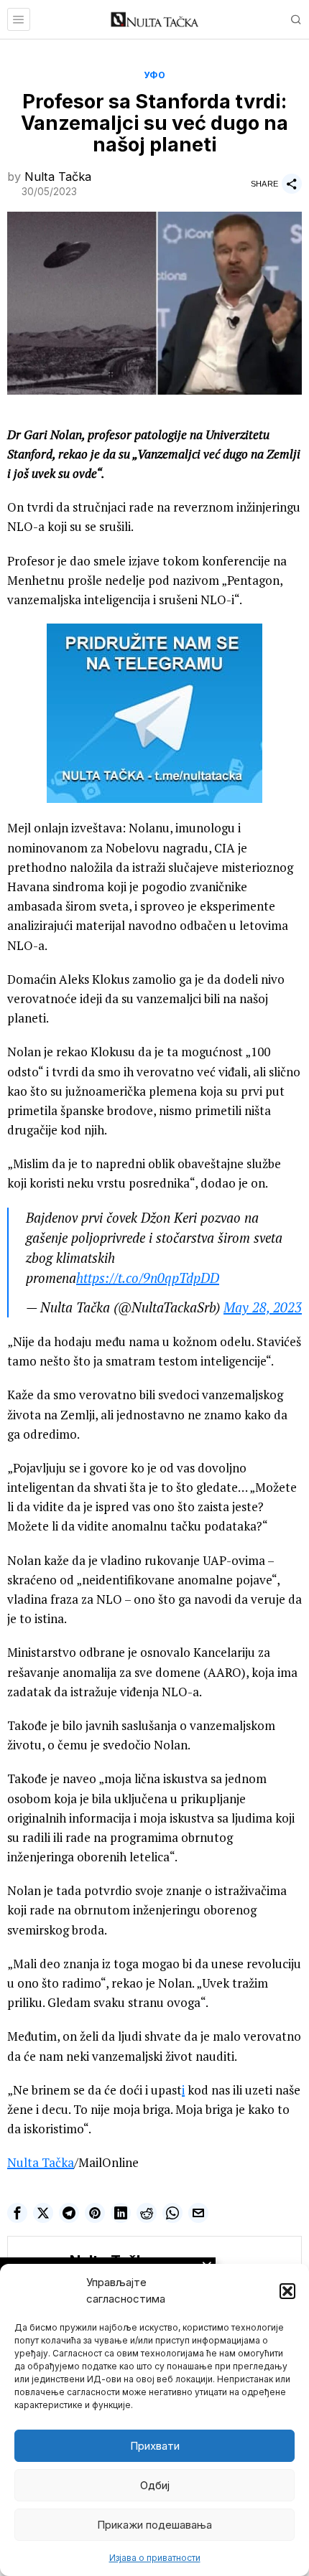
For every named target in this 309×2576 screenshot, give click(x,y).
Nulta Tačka (58, 177)
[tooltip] (17, 2213)
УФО (155, 75)
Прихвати (155, 2446)
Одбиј (155, 2485)
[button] (287, 2291)
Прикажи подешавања (154, 2525)
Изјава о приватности (155, 2558)
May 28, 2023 (263, 1307)
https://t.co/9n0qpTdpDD (148, 1278)
